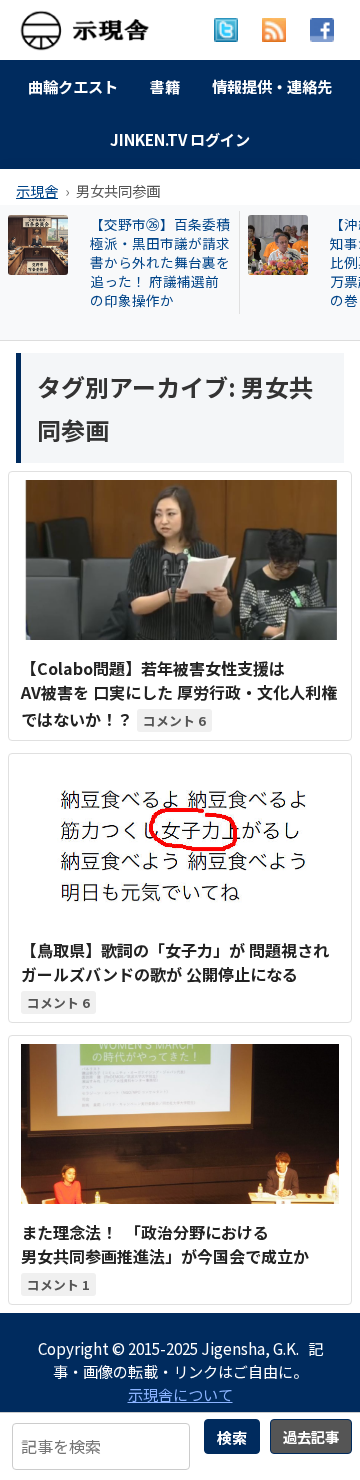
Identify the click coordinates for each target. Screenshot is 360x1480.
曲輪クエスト (73, 86)
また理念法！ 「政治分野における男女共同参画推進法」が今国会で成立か (165, 1244)
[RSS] (274, 30)
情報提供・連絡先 (272, 86)
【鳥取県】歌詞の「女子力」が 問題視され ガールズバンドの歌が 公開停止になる (175, 962)
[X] (226, 30)
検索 (232, 1437)
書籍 (165, 86)
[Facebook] (322, 30)
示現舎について (180, 1394)
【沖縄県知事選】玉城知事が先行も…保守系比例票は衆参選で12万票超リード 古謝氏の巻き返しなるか (165, 262)
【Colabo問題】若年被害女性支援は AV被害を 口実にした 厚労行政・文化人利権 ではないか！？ (179, 693)
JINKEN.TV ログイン (180, 139)
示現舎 (37, 190)
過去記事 (311, 1436)
